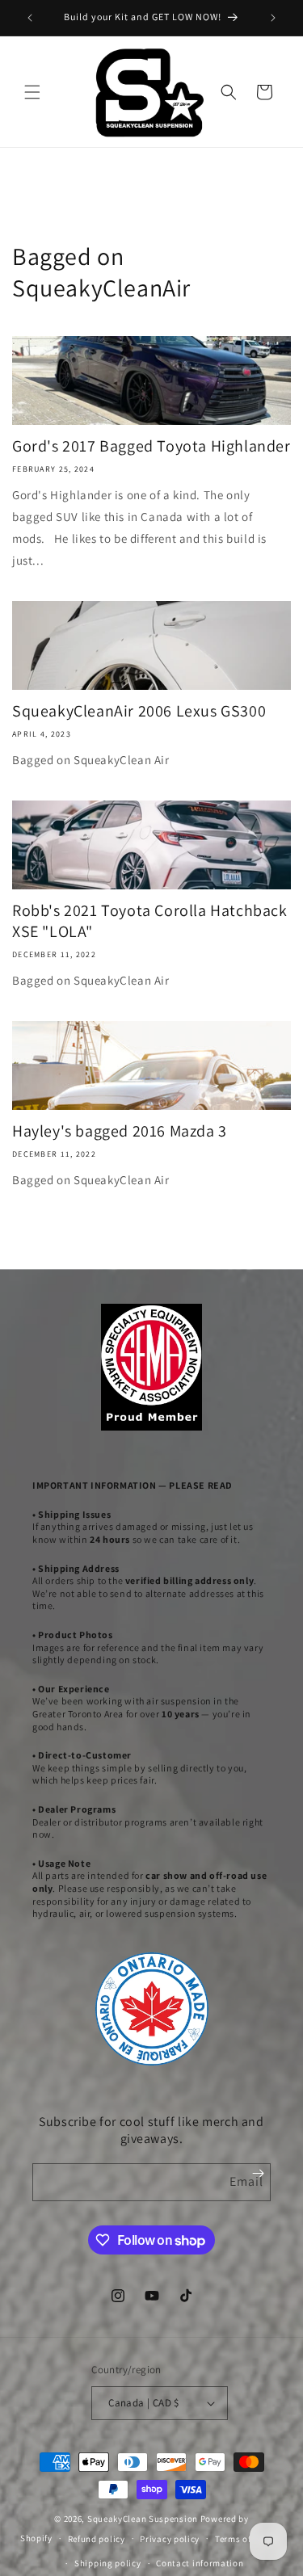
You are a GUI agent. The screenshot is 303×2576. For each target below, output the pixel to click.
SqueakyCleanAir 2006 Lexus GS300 (139, 711)
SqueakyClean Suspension (144, 2519)
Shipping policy (108, 2563)
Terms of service (249, 2539)
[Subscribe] (258, 2173)
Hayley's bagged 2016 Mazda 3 (120, 1131)
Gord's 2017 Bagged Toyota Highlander (151, 446)
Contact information (200, 2563)
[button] (32, 92)
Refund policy (97, 2539)
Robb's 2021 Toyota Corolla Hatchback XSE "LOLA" (150, 921)
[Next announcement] (273, 18)
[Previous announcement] (30, 18)
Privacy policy (170, 2539)
